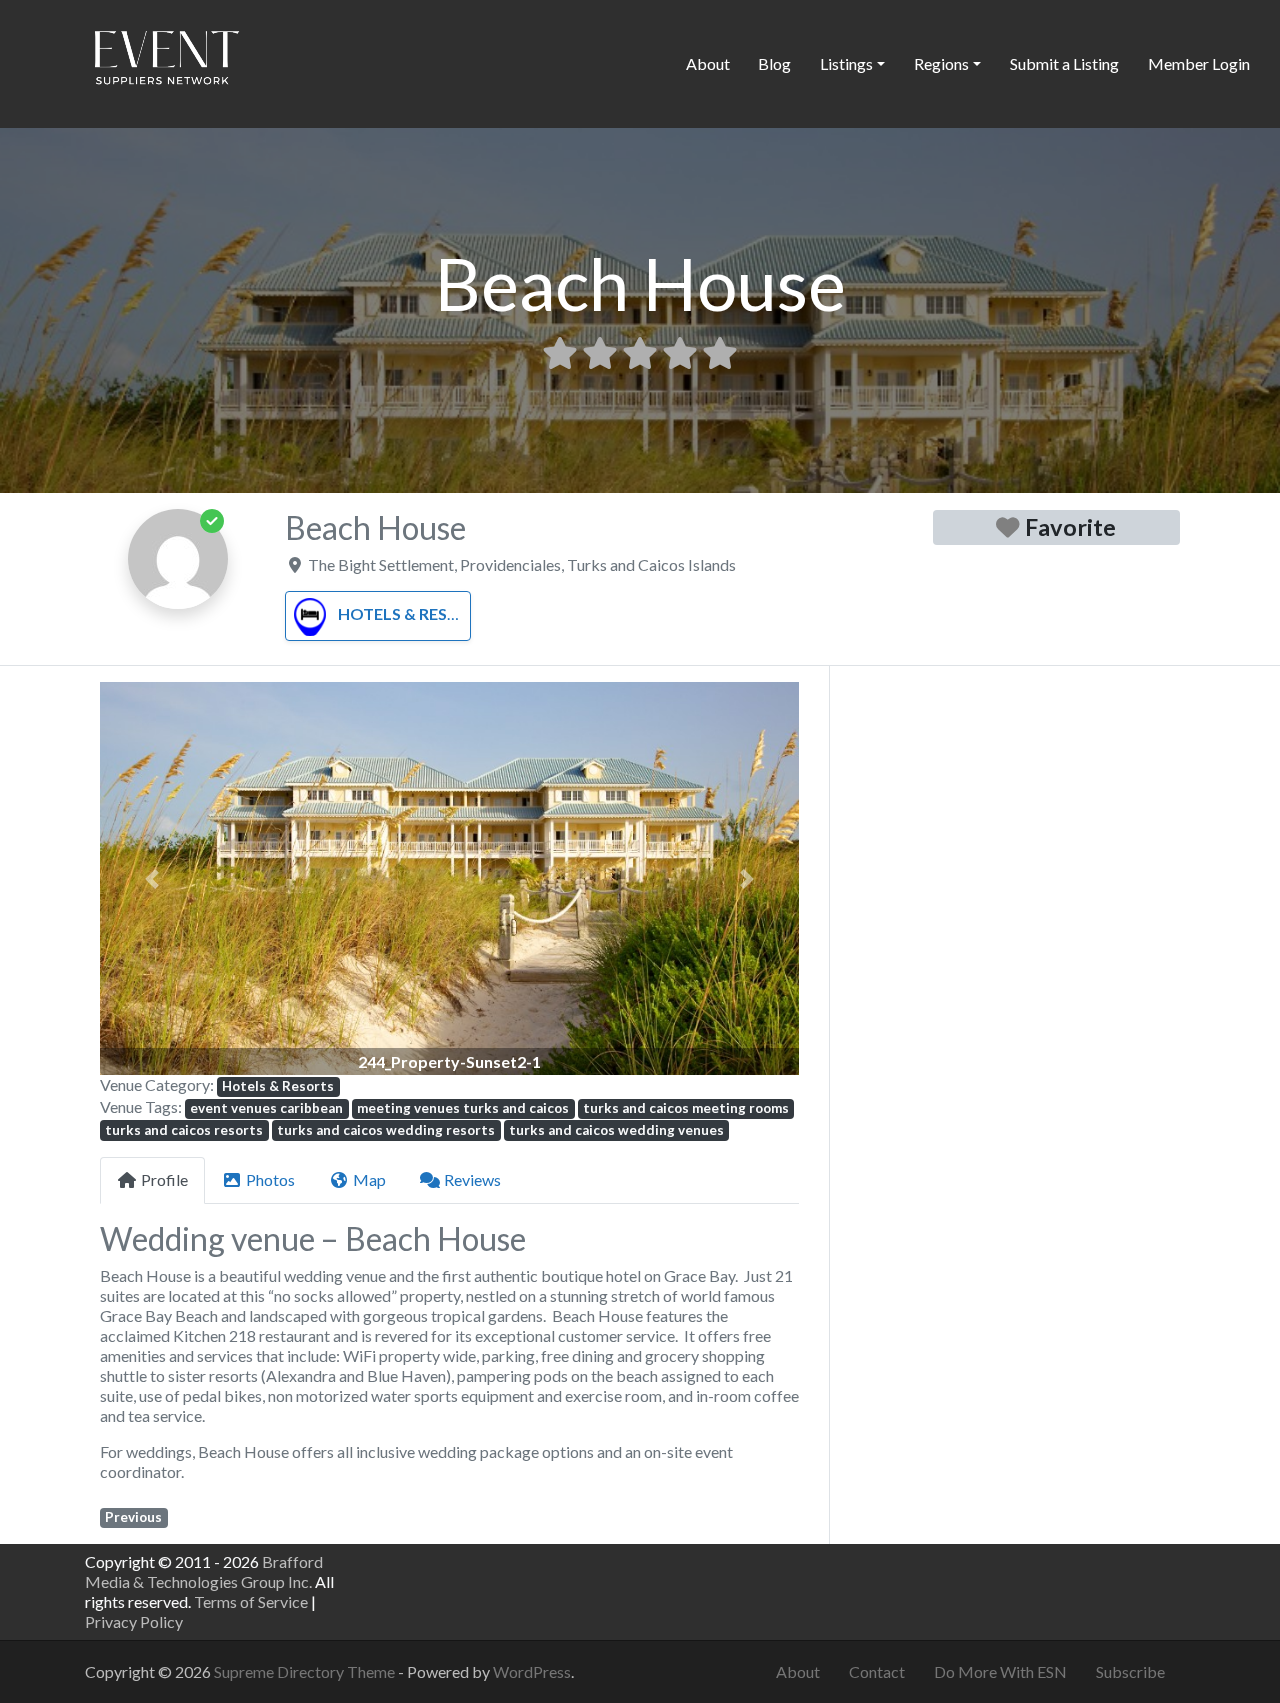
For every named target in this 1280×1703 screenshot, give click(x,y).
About (708, 63)
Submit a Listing (1064, 63)
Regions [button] (941, 63)
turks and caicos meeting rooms (686, 1108)
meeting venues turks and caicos (463, 1108)
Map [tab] (369, 1179)
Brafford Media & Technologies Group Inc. (204, 1571)
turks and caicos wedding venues (616, 1130)
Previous (133, 1517)
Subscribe (1130, 1671)
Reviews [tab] (472, 1179)
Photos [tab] (270, 1179)
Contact (877, 1671)
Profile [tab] (164, 1179)
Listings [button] (846, 63)
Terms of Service (251, 1601)
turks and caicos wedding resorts (386, 1130)
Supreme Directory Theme (306, 1671)
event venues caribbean (266, 1108)
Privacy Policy (134, 1621)
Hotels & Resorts (414, 613)
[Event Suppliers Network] (166, 61)
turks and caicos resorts (184, 1130)
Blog (774, 63)
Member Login (1199, 63)
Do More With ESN (1000, 1671)
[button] (152, 878)
